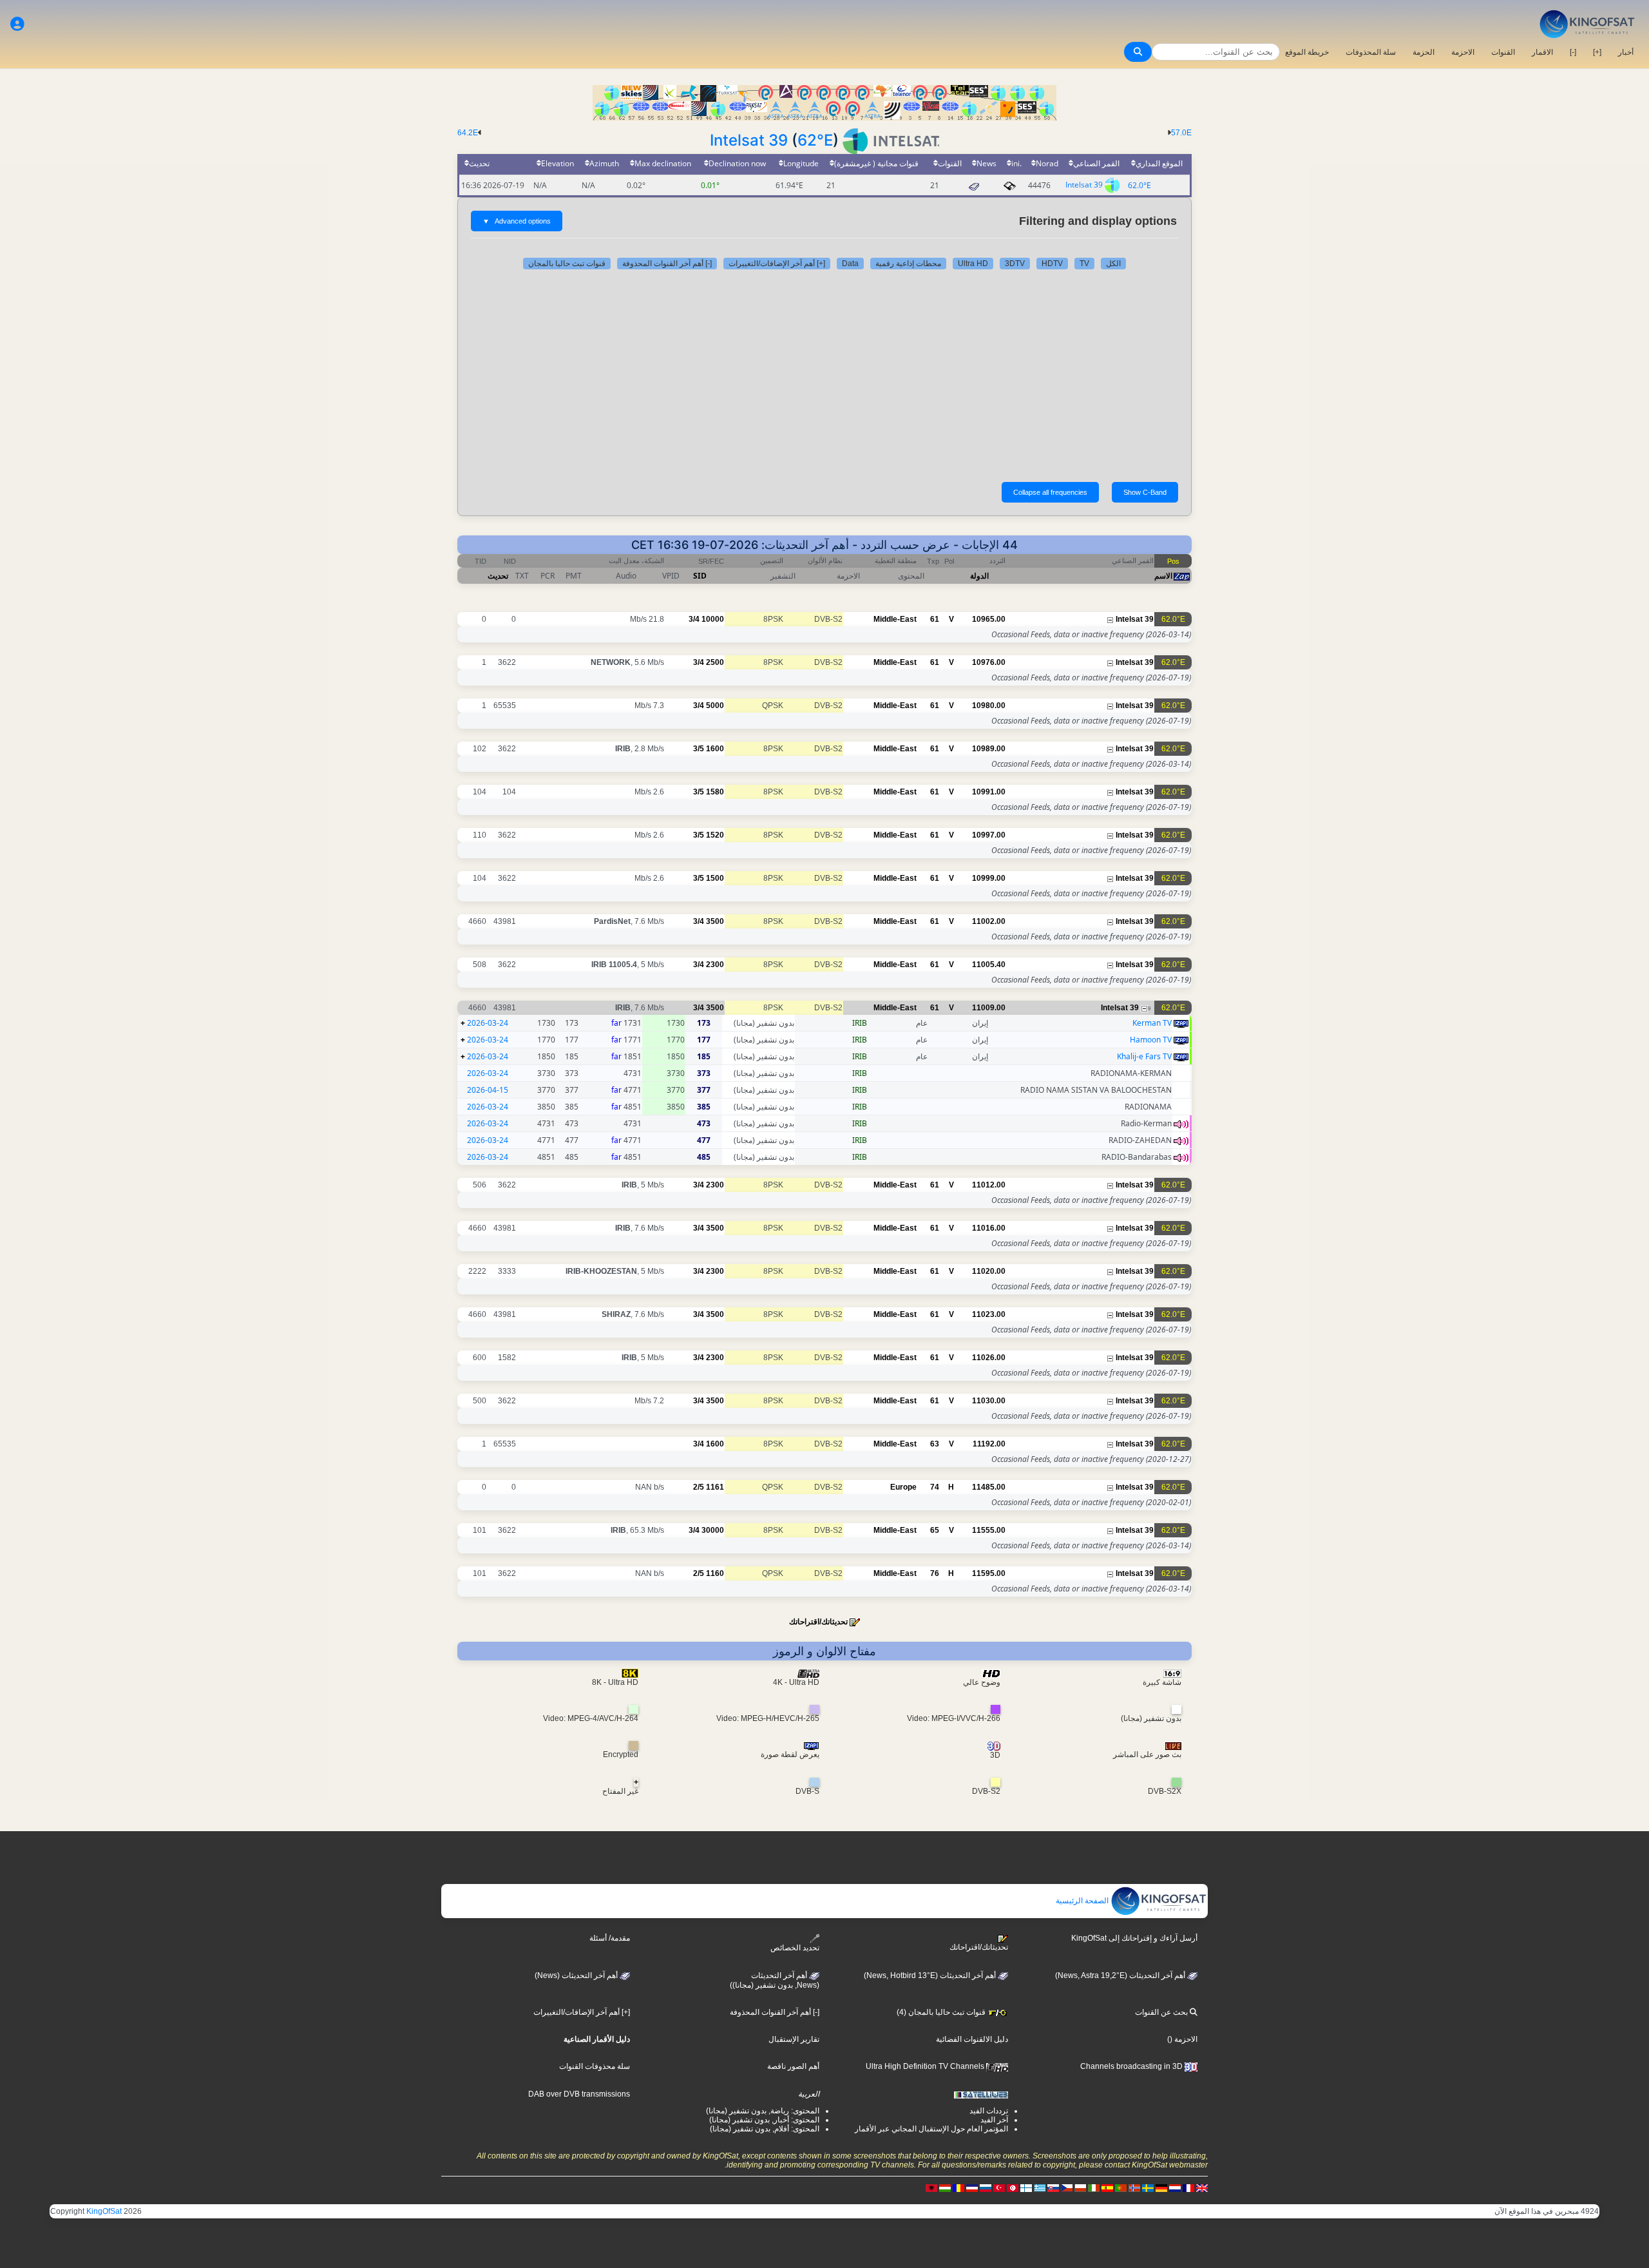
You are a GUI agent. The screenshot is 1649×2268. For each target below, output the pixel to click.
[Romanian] (958, 2187)
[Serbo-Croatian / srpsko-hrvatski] (972, 2187)
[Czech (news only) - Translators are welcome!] (1067, 2187)
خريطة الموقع (1307, 52)
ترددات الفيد (989, 2111)
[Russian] (986, 2187)
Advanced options (517, 221)
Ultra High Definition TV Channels (926, 2066)
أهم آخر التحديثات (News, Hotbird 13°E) (931, 1975)
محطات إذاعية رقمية (908, 264)
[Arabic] (1013, 2187)
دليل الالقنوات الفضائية (972, 2039)
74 (935, 1487)
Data (850, 264)
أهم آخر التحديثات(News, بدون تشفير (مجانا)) (775, 1981)
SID (700, 576)
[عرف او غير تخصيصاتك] (17, 24)
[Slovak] (1053, 2187)
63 (935, 1444)
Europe (903, 1487)
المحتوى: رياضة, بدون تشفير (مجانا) (763, 2111)
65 (935, 1530)
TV (1084, 264)
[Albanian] (931, 2187)
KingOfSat (104, 2211)
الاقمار (1542, 52)
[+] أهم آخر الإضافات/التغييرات (777, 264)
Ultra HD (973, 264)
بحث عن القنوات (1162, 2012)
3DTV (1015, 264)
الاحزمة (1463, 52)
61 (935, 619)
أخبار (1626, 52)
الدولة (979, 576)
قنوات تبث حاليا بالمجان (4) (942, 2012)
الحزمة (1424, 52)
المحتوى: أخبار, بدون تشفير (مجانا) (764, 2120)
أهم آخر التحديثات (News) (577, 1975)
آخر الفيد (994, 2120)
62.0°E (1139, 185)
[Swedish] (1148, 2187)
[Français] (1188, 2187)
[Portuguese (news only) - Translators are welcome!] (1121, 2187)
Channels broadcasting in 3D (1132, 2066)
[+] (1597, 52)
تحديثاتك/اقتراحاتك (818, 1622)
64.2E (468, 133)
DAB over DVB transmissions (579, 2094)
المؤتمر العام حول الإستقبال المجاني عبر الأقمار (931, 2129)
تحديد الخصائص (795, 1948)
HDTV (1052, 264)
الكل (1113, 264)
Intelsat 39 (749, 140)
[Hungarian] (945, 2187)
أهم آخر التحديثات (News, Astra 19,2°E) (1121, 1975)
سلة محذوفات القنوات (595, 2066)
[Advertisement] (824, 372)
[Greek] (1040, 2187)
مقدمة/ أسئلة (610, 1938)
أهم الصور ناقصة (793, 2066)
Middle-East (895, 619)
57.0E (1181, 133)
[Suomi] (1026, 2187)
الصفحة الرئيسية (1083, 1901)
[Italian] (1094, 2187)
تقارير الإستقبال (794, 2039)
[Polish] (1080, 2187)
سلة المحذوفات (1371, 52)
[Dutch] (1175, 2187)
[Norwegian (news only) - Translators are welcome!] (1134, 2187)
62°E (815, 140)
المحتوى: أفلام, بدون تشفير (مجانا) (765, 2129)
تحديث (498, 576)
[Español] (1107, 2187)
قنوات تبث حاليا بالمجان (567, 264)
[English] (1202, 2187)
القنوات (1503, 52)
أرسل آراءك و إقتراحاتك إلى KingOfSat (1134, 1938)
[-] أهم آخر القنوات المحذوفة (667, 264)
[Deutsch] (1161, 2187)
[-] (1573, 52)
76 (935, 1573)
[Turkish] (999, 2187)
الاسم (1163, 576)
